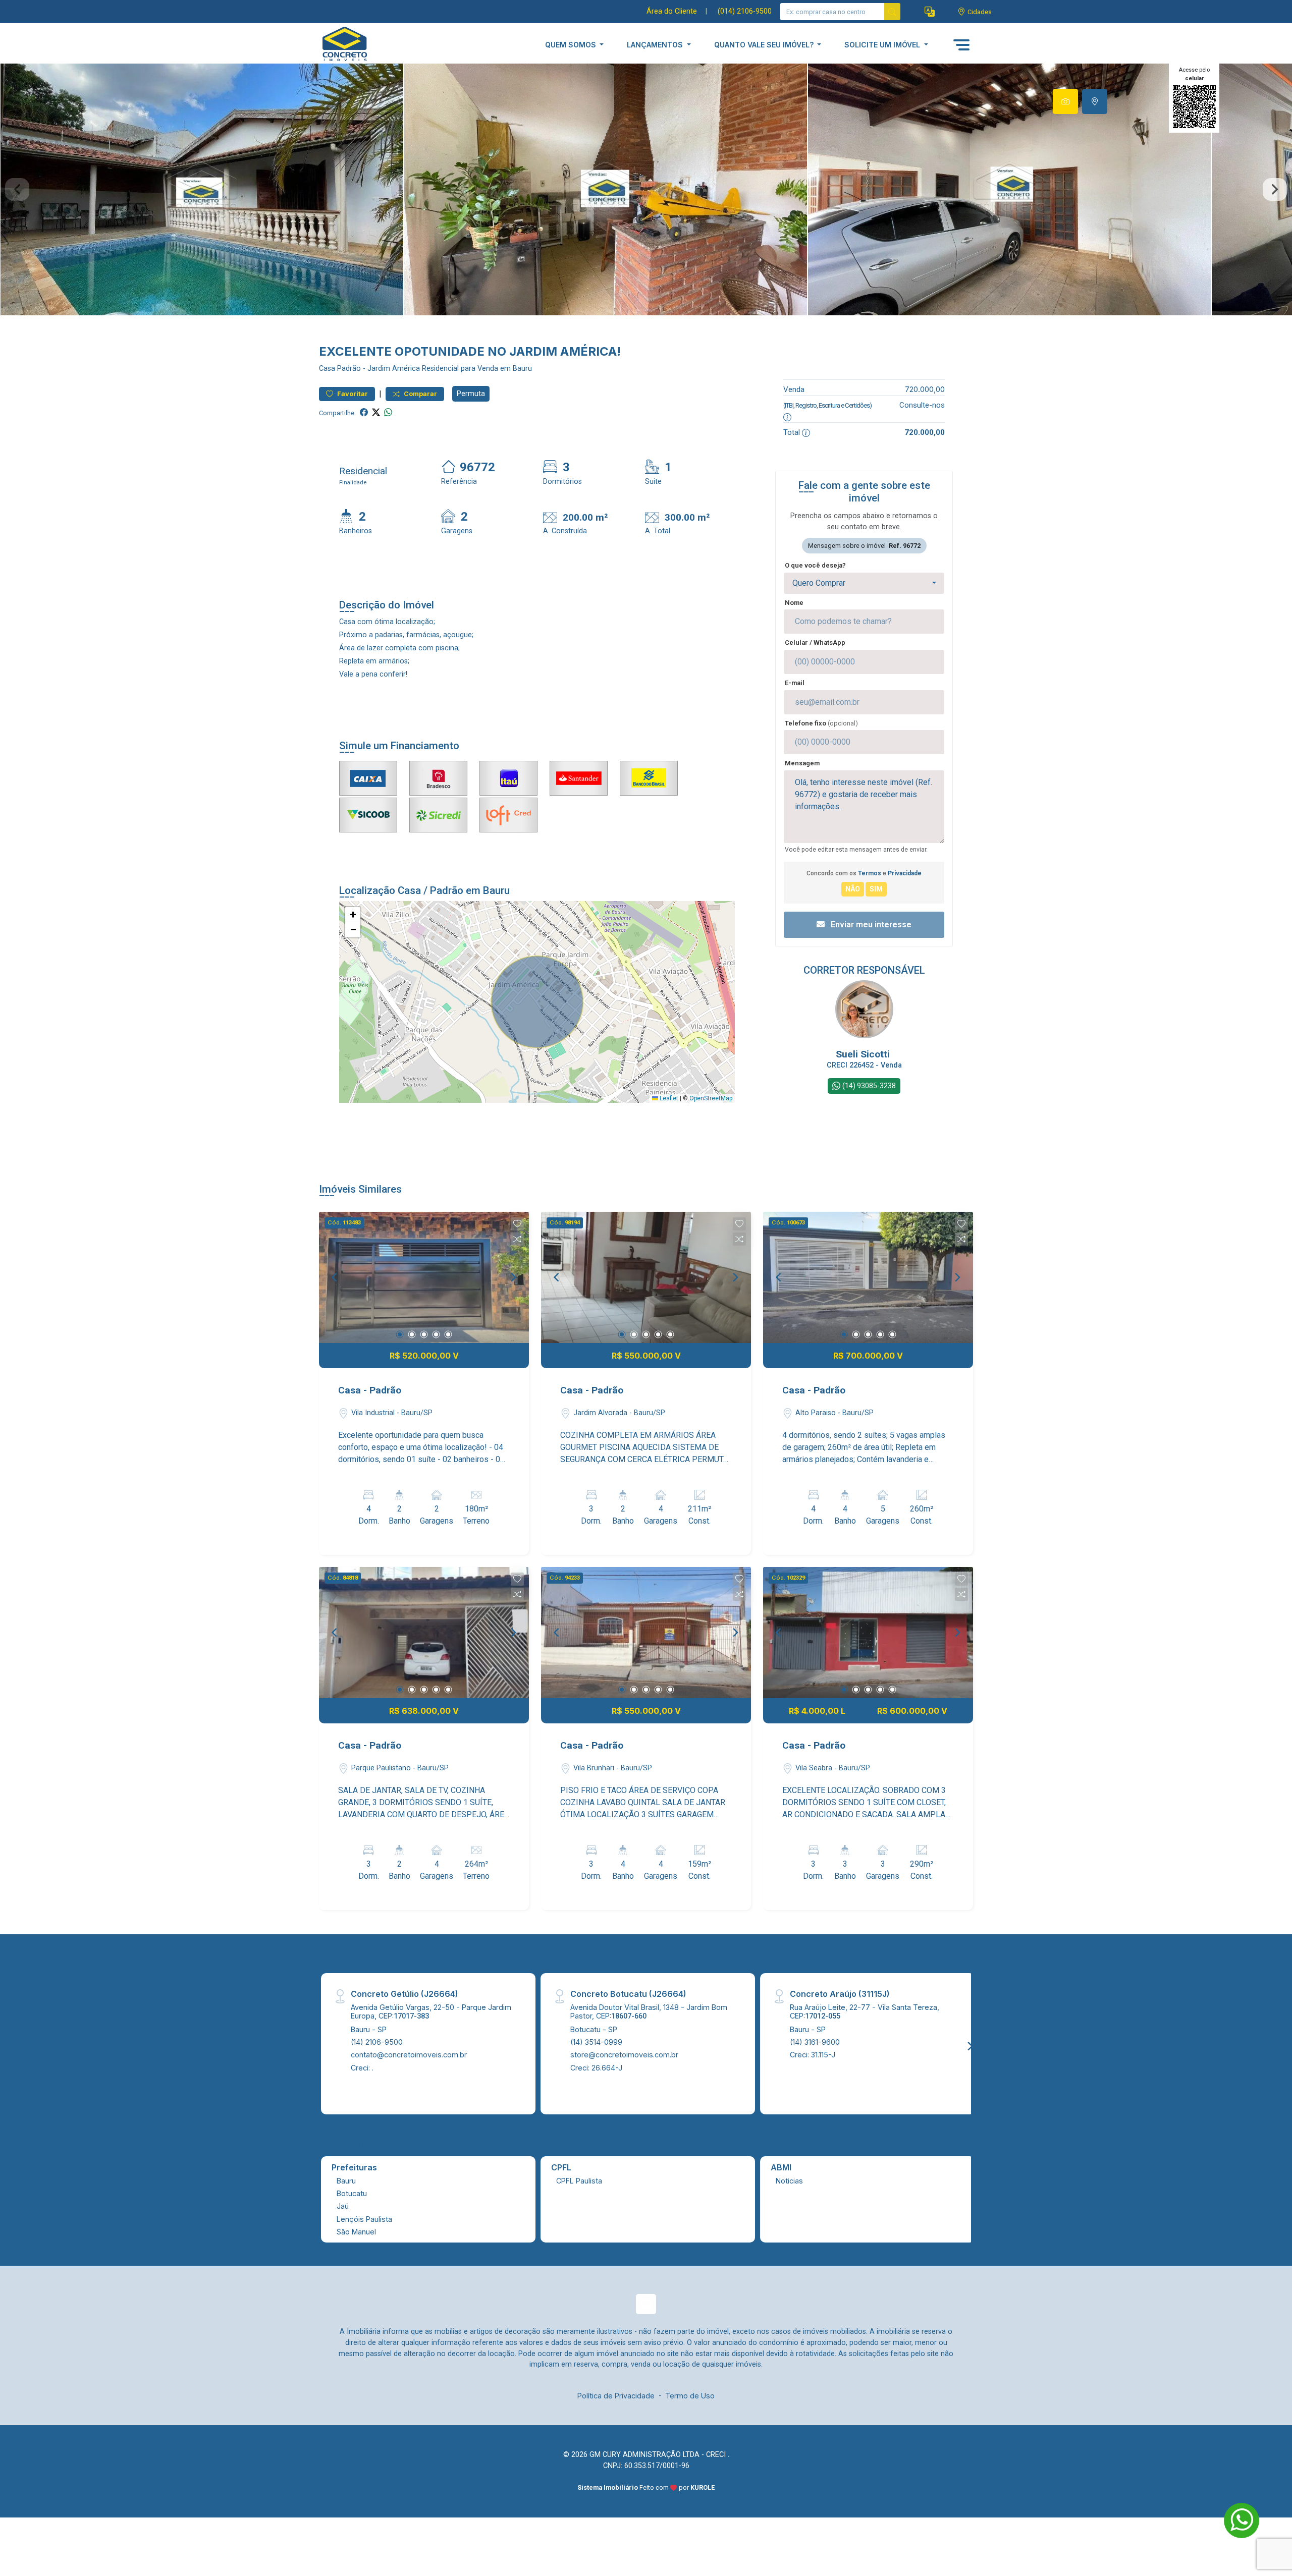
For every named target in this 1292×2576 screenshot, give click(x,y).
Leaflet (668, 1098)
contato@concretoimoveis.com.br (409, 2055)
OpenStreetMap (711, 1098)
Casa (327, 369)
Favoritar (352, 394)
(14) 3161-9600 (815, 2042)
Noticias (789, 2181)
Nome (794, 603)
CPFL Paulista (579, 2181)
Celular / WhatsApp (815, 642)
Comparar (420, 394)
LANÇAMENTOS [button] (656, 45)
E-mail (795, 683)
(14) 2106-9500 (377, 2042)
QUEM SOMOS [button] (572, 45)
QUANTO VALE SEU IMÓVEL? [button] (765, 45)
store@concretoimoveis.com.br (624, 2055)
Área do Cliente (672, 11)
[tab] (1065, 101)
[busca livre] (892, 12)
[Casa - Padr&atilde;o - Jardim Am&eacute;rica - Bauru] (369, 45)
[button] (930, 12)
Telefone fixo (821, 723)
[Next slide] (1275, 190)
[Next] (513, 1277)
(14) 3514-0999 (596, 2042)
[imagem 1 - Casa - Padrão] (424, 1277)
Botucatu (352, 2193)
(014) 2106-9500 (745, 11)
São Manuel (356, 2232)
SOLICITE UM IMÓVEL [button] (883, 45)
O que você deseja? (815, 565)
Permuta (471, 394)
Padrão (349, 369)
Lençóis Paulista (364, 2219)
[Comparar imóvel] (517, 1239)
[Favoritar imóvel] (517, 1224)
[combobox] (864, 583)
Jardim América (394, 369)
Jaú (343, 2206)
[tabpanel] (646, 189)
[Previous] (335, 1277)
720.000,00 (925, 389)
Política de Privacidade (616, 2396)
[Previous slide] (17, 190)
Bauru (346, 2181)
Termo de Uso (690, 2396)
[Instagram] (646, 2304)
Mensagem (802, 763)
